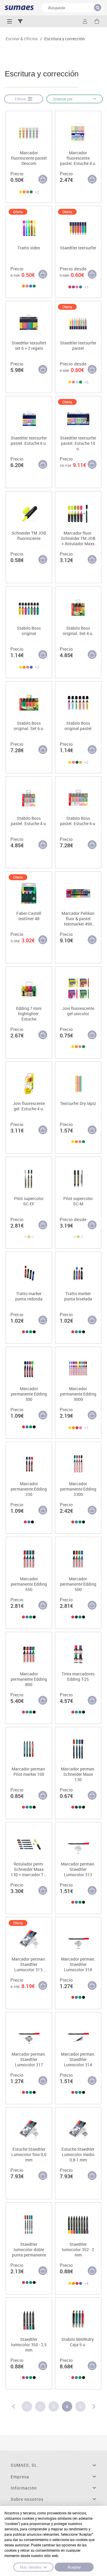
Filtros (21, 99)
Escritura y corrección (64, 39)
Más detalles (31, 2567)
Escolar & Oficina (22, 39)
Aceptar (74, 2567)
